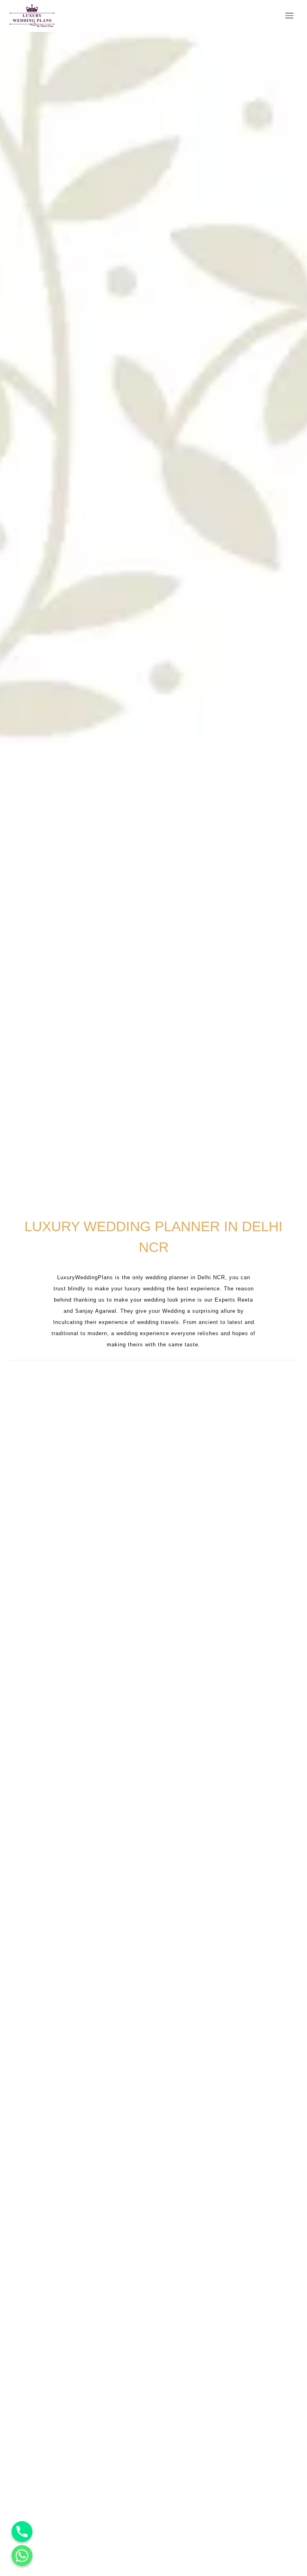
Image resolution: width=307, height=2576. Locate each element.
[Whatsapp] (22, 2556)
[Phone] (22, 2532)
